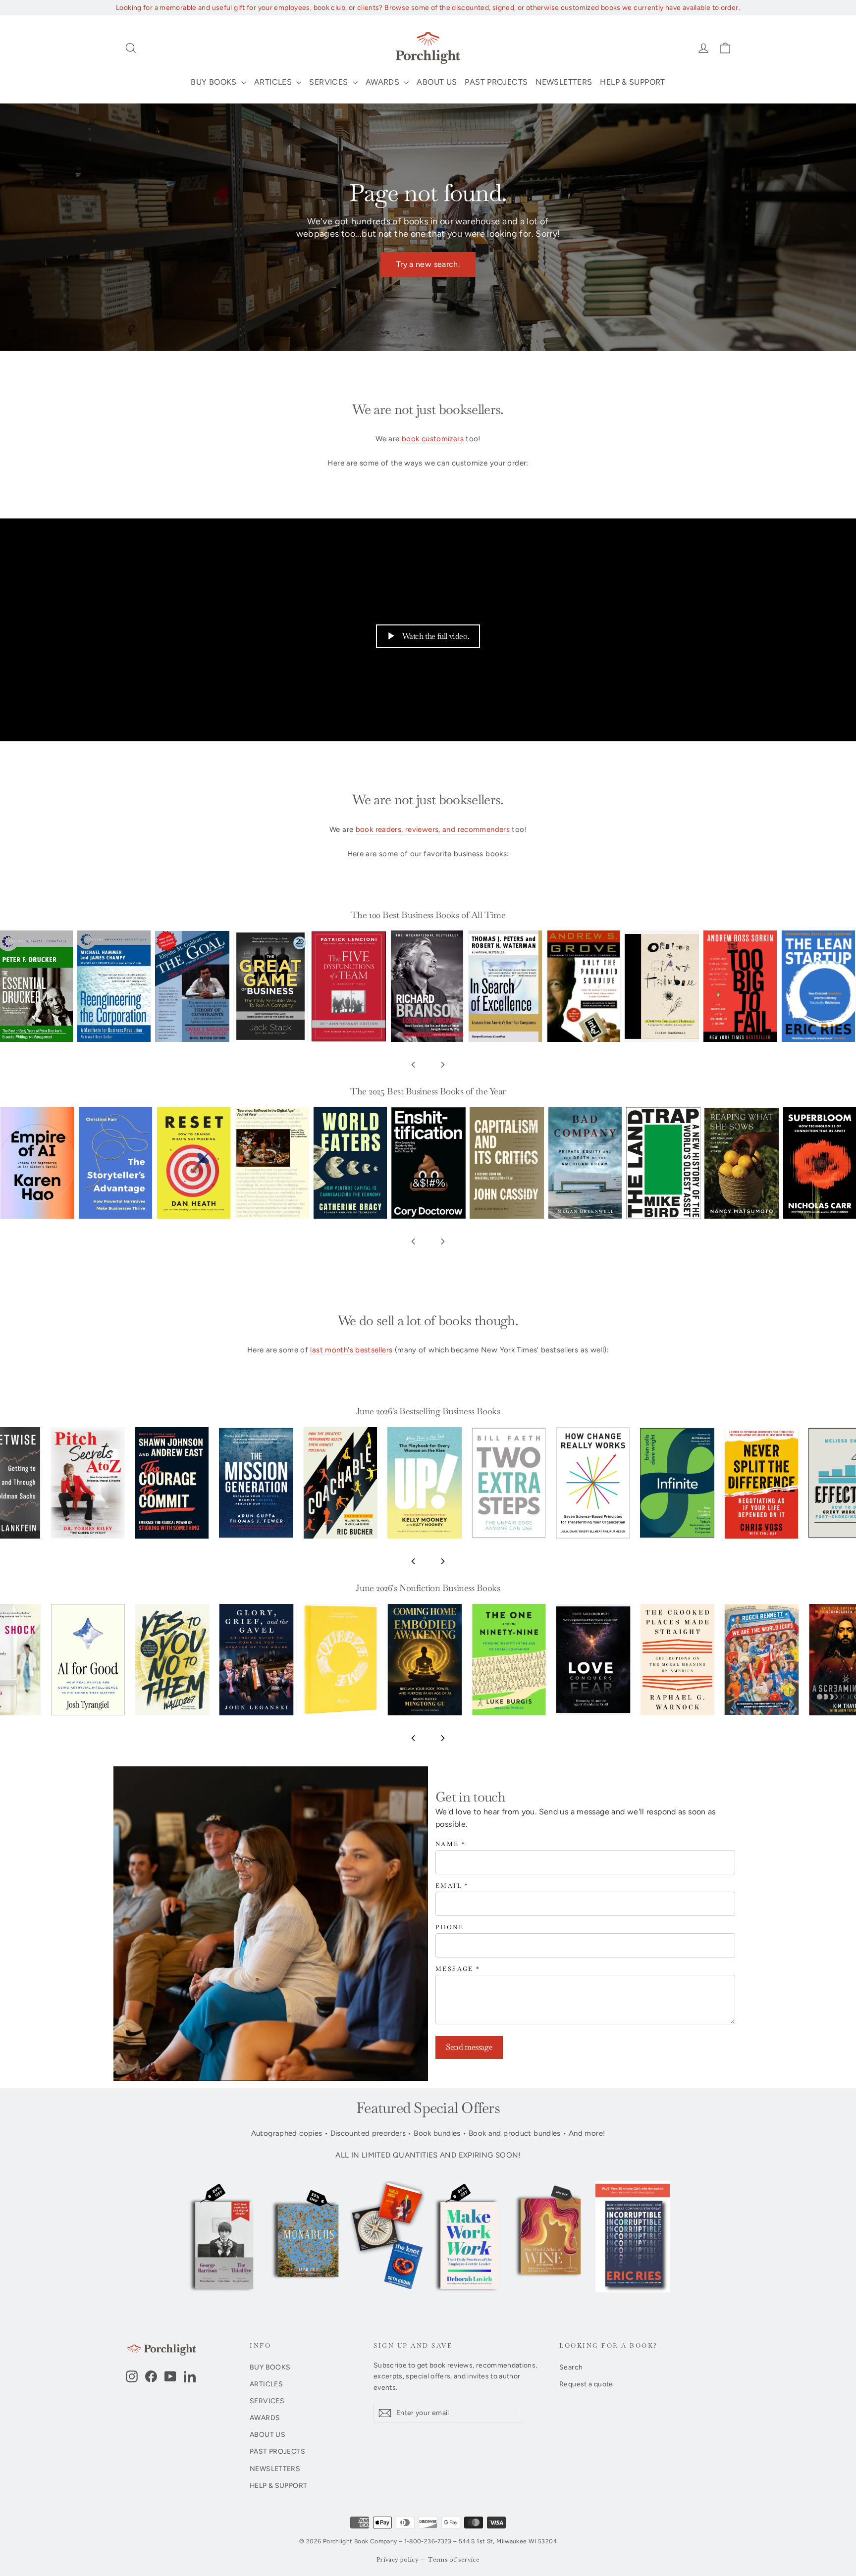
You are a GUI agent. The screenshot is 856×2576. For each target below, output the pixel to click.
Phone (450, 1928)
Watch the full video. (436, 636)
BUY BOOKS (215, 82)
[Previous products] (413, 1065)
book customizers (433, 439)
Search (571, 2367)
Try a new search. (428, 264)
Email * (452, 1886)
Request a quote (586, 2384)
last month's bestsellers (351, 1350)
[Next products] (443, 1065)
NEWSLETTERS (564, 82)
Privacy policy (398, 2560)
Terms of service (454, 2560)
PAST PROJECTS (496, 82)
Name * (451, 1844)
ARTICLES (274, 82)
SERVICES (329, 82)
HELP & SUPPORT (632, 82)
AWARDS (384, 82)
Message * (458, 1969)
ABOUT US (437, 82)
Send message (469, 2047)
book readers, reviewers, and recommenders (433, 829)
